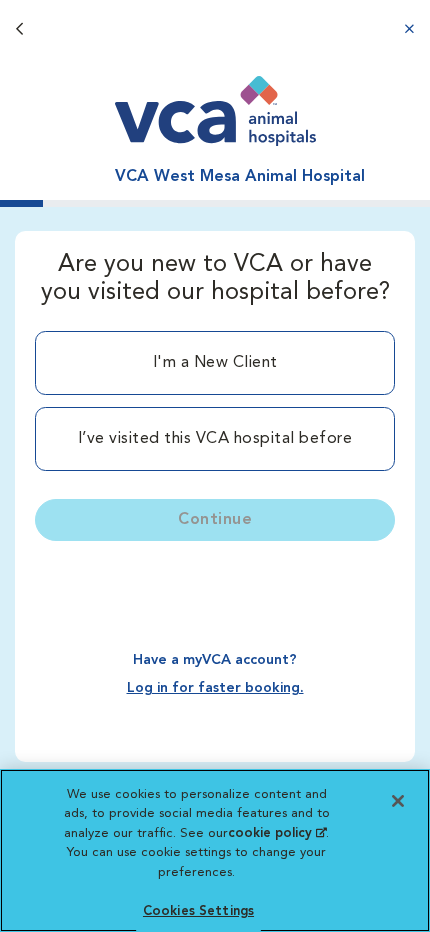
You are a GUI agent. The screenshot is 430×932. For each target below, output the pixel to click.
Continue (215, 520)
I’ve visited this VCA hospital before (215, 439)
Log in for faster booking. (215, 688)
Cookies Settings (198, 911)
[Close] (398, 801)
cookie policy (277, 833)
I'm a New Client (215, 363)
